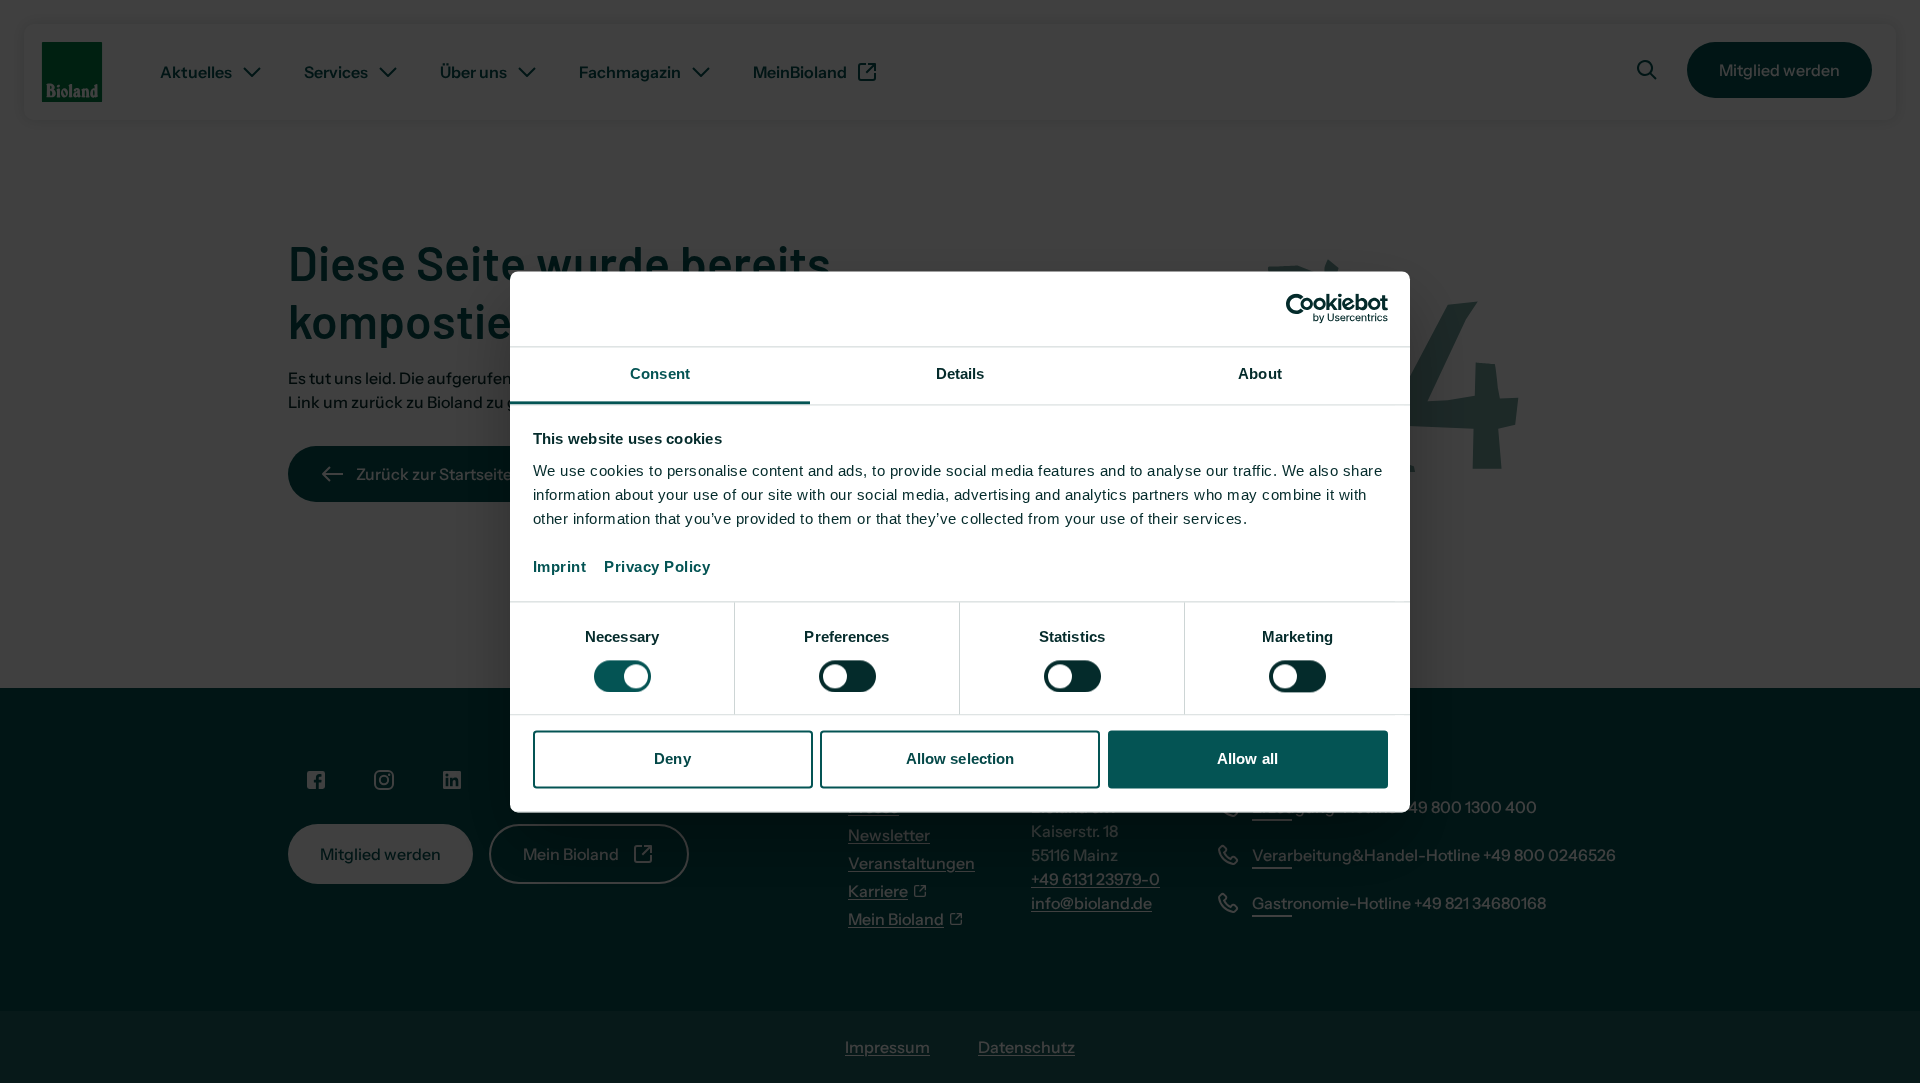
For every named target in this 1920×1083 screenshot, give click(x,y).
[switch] (847, 676)
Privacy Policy (657, 566)
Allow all (1247, 759)
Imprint (569, 566)
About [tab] (1260, 373)
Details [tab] (960, 373)
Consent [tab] (660, 373)
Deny (672, 759)
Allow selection (960, 759)
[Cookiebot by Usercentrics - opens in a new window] (1300, 308)
